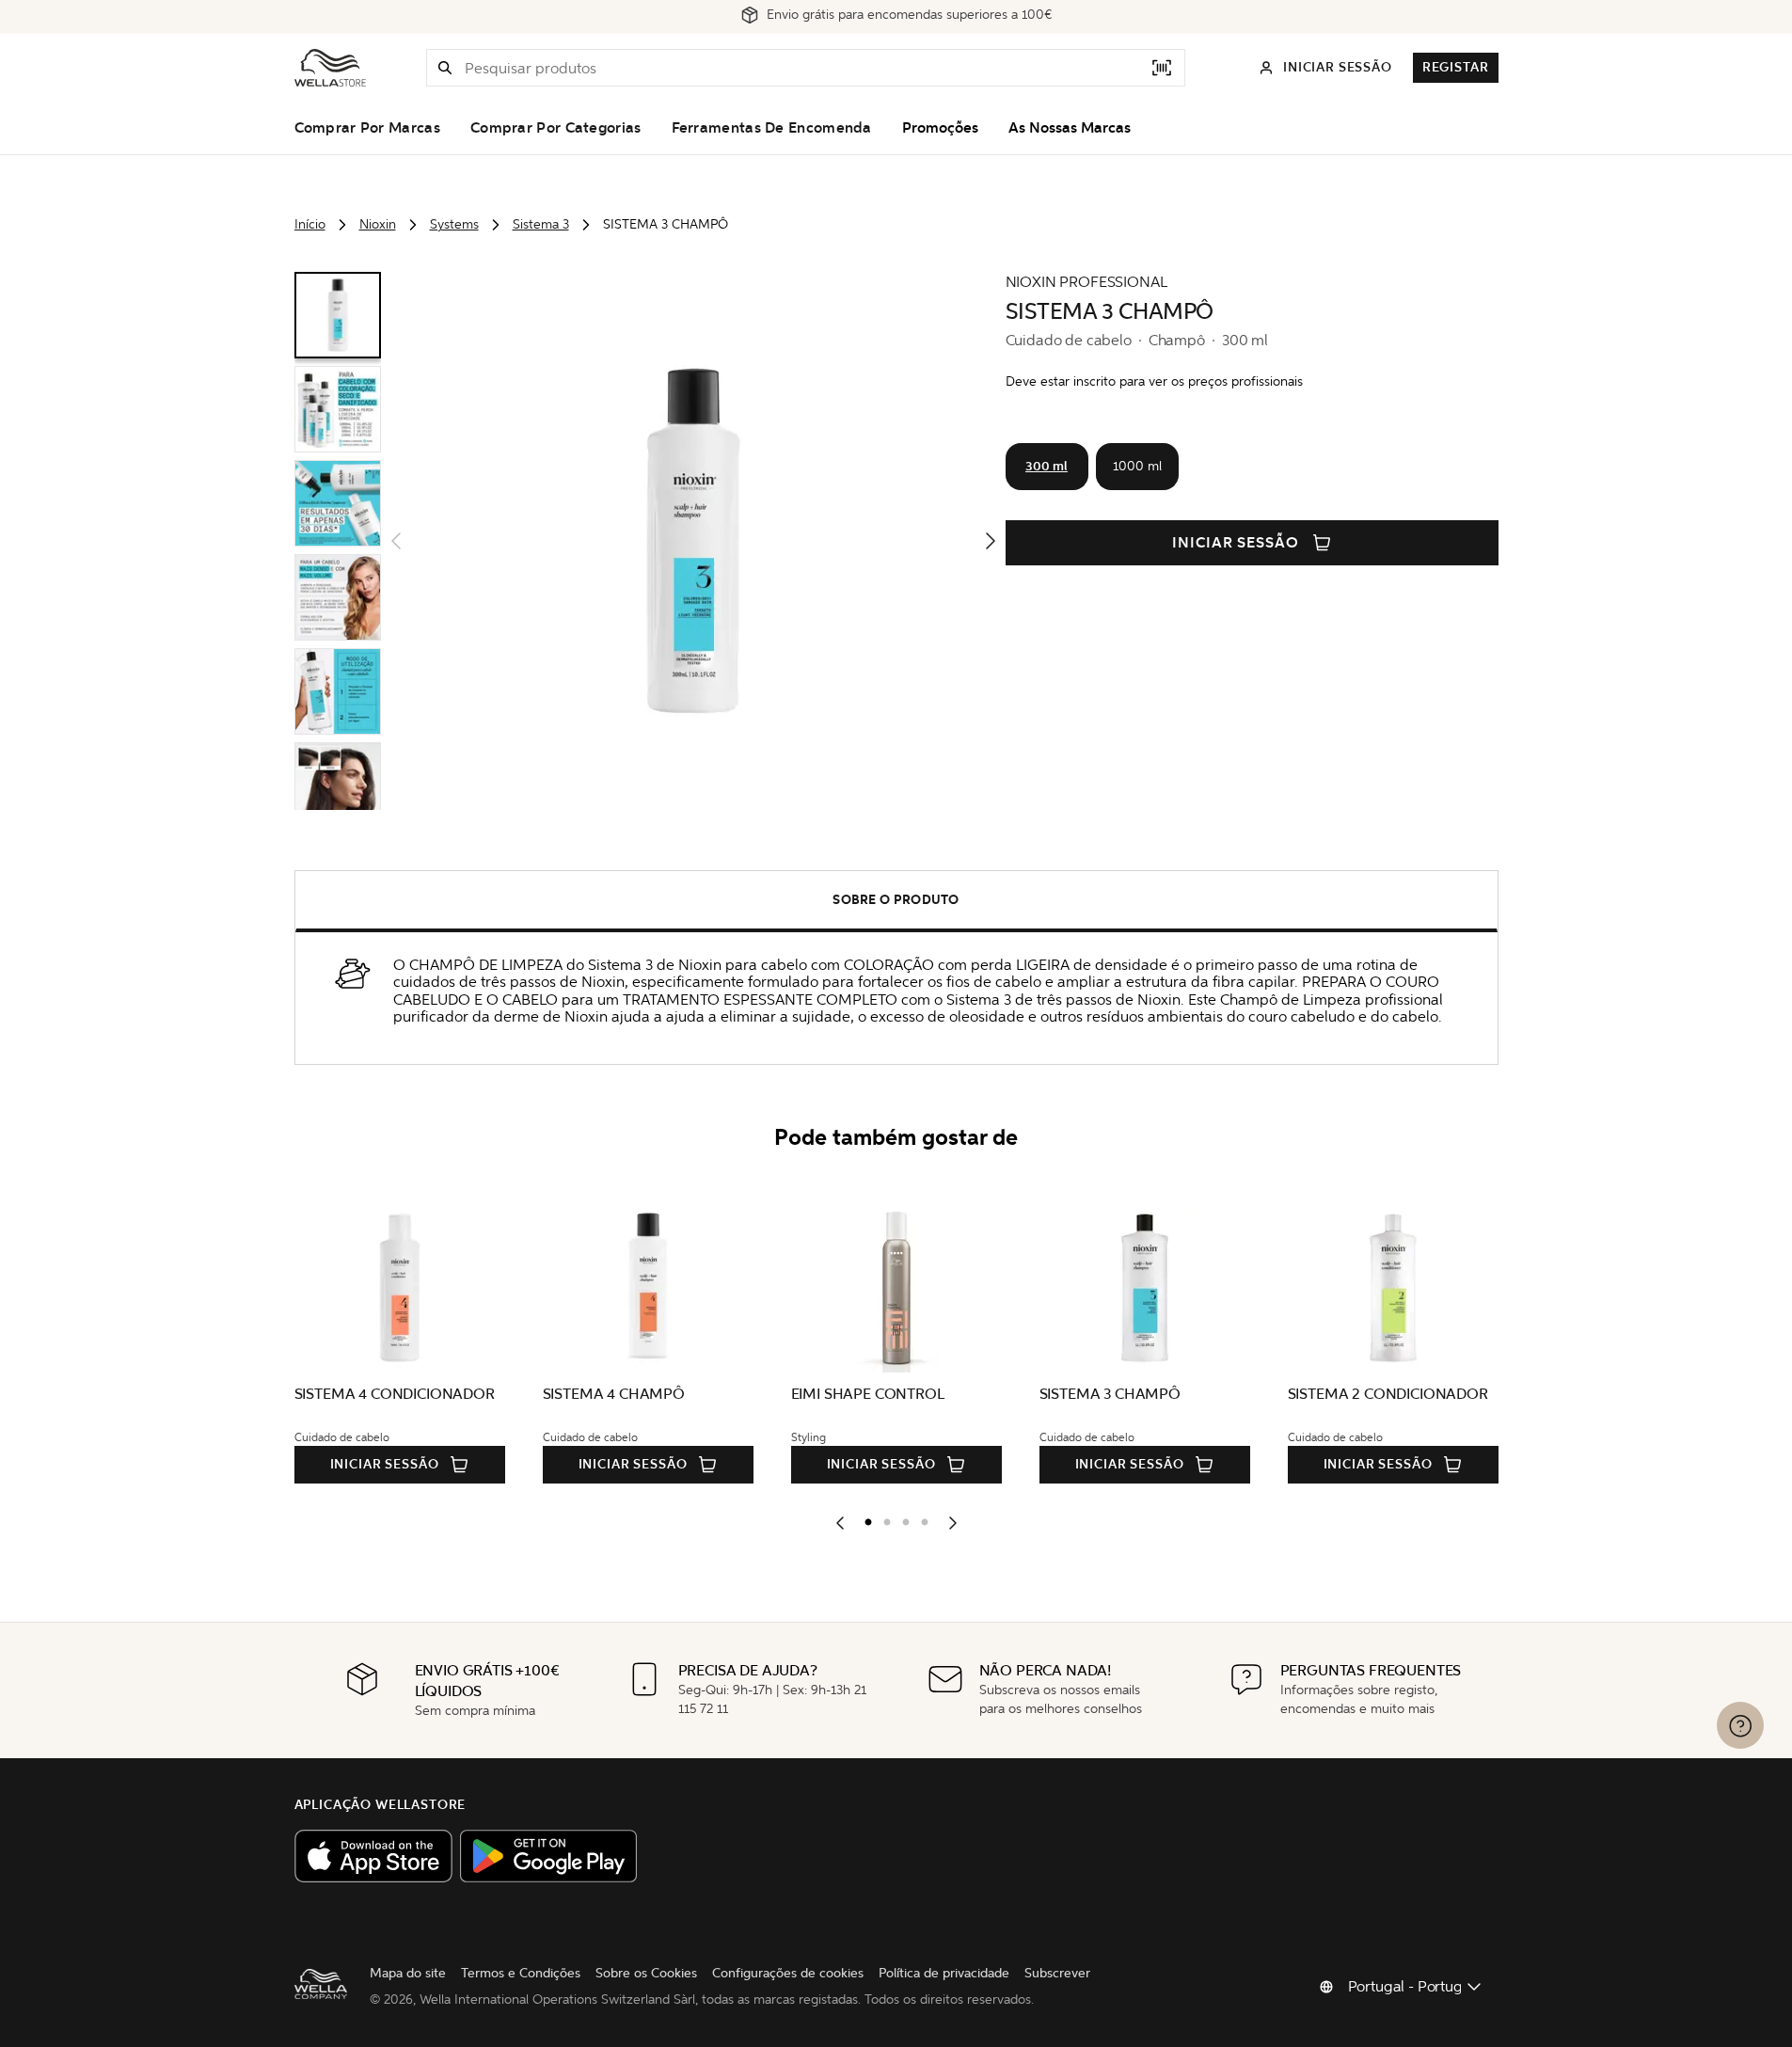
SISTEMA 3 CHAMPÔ (1110, 1394)
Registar (1456, 67)
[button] (445, 68)
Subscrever (1057, 1973)
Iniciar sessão (1236, 543)
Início (310, 224)
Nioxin (378, 224)
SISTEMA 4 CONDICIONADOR (395, 1394)
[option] (864, 1518)
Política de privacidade (944, 1973)
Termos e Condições (521, 1973)
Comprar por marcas (367, 128)
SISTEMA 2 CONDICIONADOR (1388, 1394)
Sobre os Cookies (646, 1973)
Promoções (940, 128)
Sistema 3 (541, 224)
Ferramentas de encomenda (772, 128)
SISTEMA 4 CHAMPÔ (614, 1394)
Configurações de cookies (788, 1973)
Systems (454, 224)
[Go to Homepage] (330, 68)
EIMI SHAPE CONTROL (868, 1394)
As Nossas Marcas (1070, 128)
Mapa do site (408, 1973)
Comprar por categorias (556, 128)
